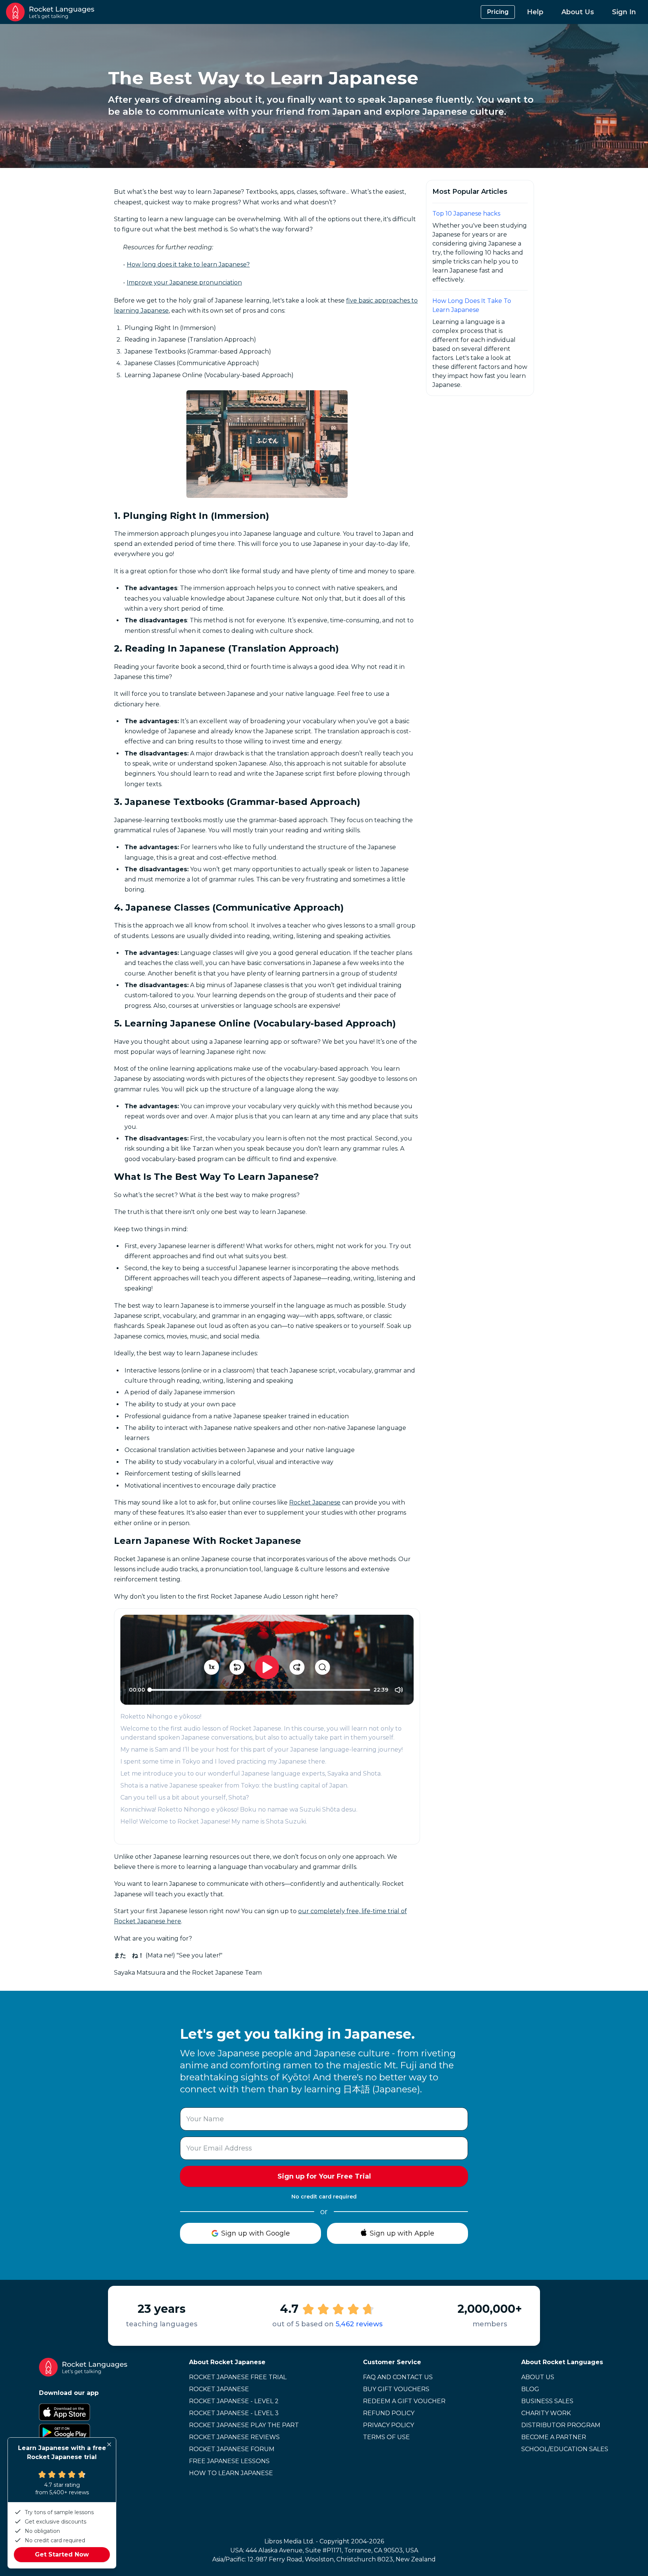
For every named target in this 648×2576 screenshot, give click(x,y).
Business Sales (547, 2401)
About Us (578, 12)
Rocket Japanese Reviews (234, 2437)
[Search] (322, 1667)
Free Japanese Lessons (229, 2461)
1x (211, 1667)
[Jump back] (237, 1667)
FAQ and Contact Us (398, 2377)
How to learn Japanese (231, 2473)
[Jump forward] (297, 1667)
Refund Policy (389, 2413)
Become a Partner (554, 2437)
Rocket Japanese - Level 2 (234, 2401)
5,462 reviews (359, 2324)
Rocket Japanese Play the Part (244, 2425)
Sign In (624, 12)
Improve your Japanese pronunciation (184, 282)
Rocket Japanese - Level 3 (234, 2413)
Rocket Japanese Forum (232, 2449)
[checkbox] (399, 1690)
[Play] (267, 1667)
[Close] (109, 2444)
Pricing (498, 12)
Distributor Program (561, 2425)
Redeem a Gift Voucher (404, 2401)
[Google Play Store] (83, 2432)
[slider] (150, 1690)
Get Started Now (62, 2554)
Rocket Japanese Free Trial (238, 2377)
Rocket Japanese (315, 1502)
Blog (530, 2389)
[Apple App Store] (83, 2412)
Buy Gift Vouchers (396, 2389)
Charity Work (546, 2413)
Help (535, 12)
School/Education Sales (565, 2449)
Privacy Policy (388, 2425)
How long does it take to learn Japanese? (188, 264)
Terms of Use (386, 2437)
